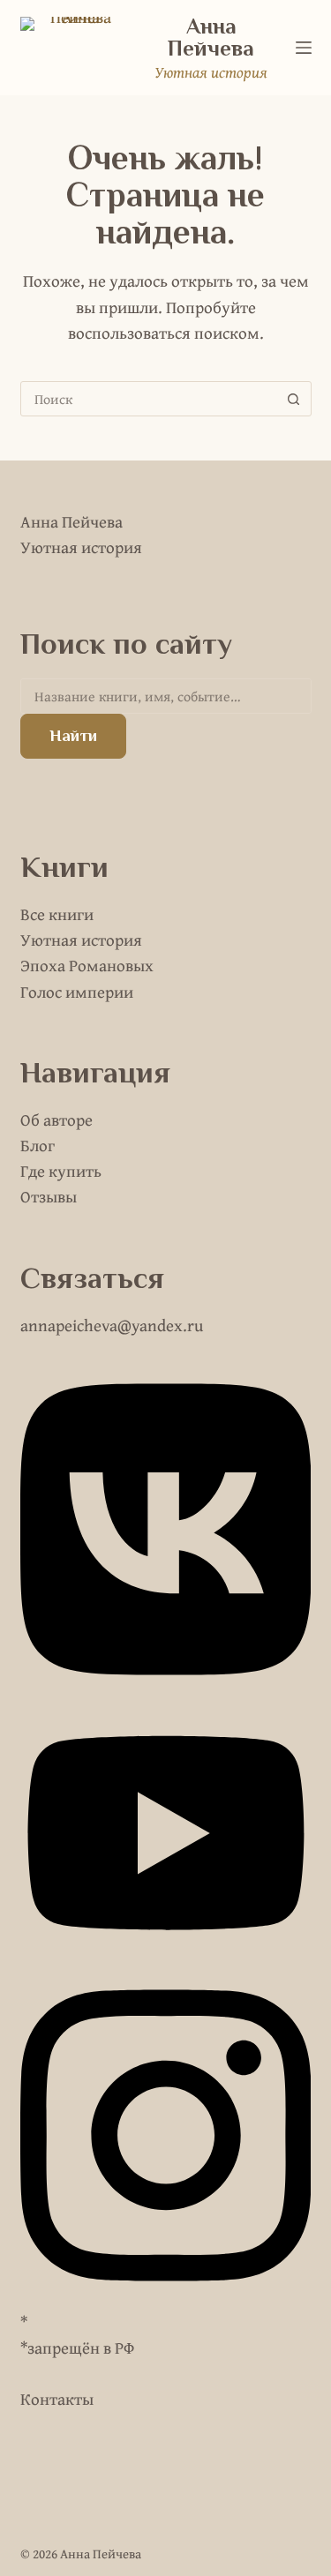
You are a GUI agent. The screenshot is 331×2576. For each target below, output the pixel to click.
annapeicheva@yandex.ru (112, 1325)
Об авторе (56, 1120)
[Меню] (304, 48)
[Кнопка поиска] (294, 399)
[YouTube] (166, 1956)
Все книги (57, 914)
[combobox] (149, 399)
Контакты (57, 2399)
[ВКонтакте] (166, 1690)
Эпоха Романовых (87, 965)
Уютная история (81, 940)
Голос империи (77, 992)
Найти (74, 735)
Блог (38, 1145)
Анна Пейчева (211, 37)
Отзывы (49, 1196)
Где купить (61, 1171)
